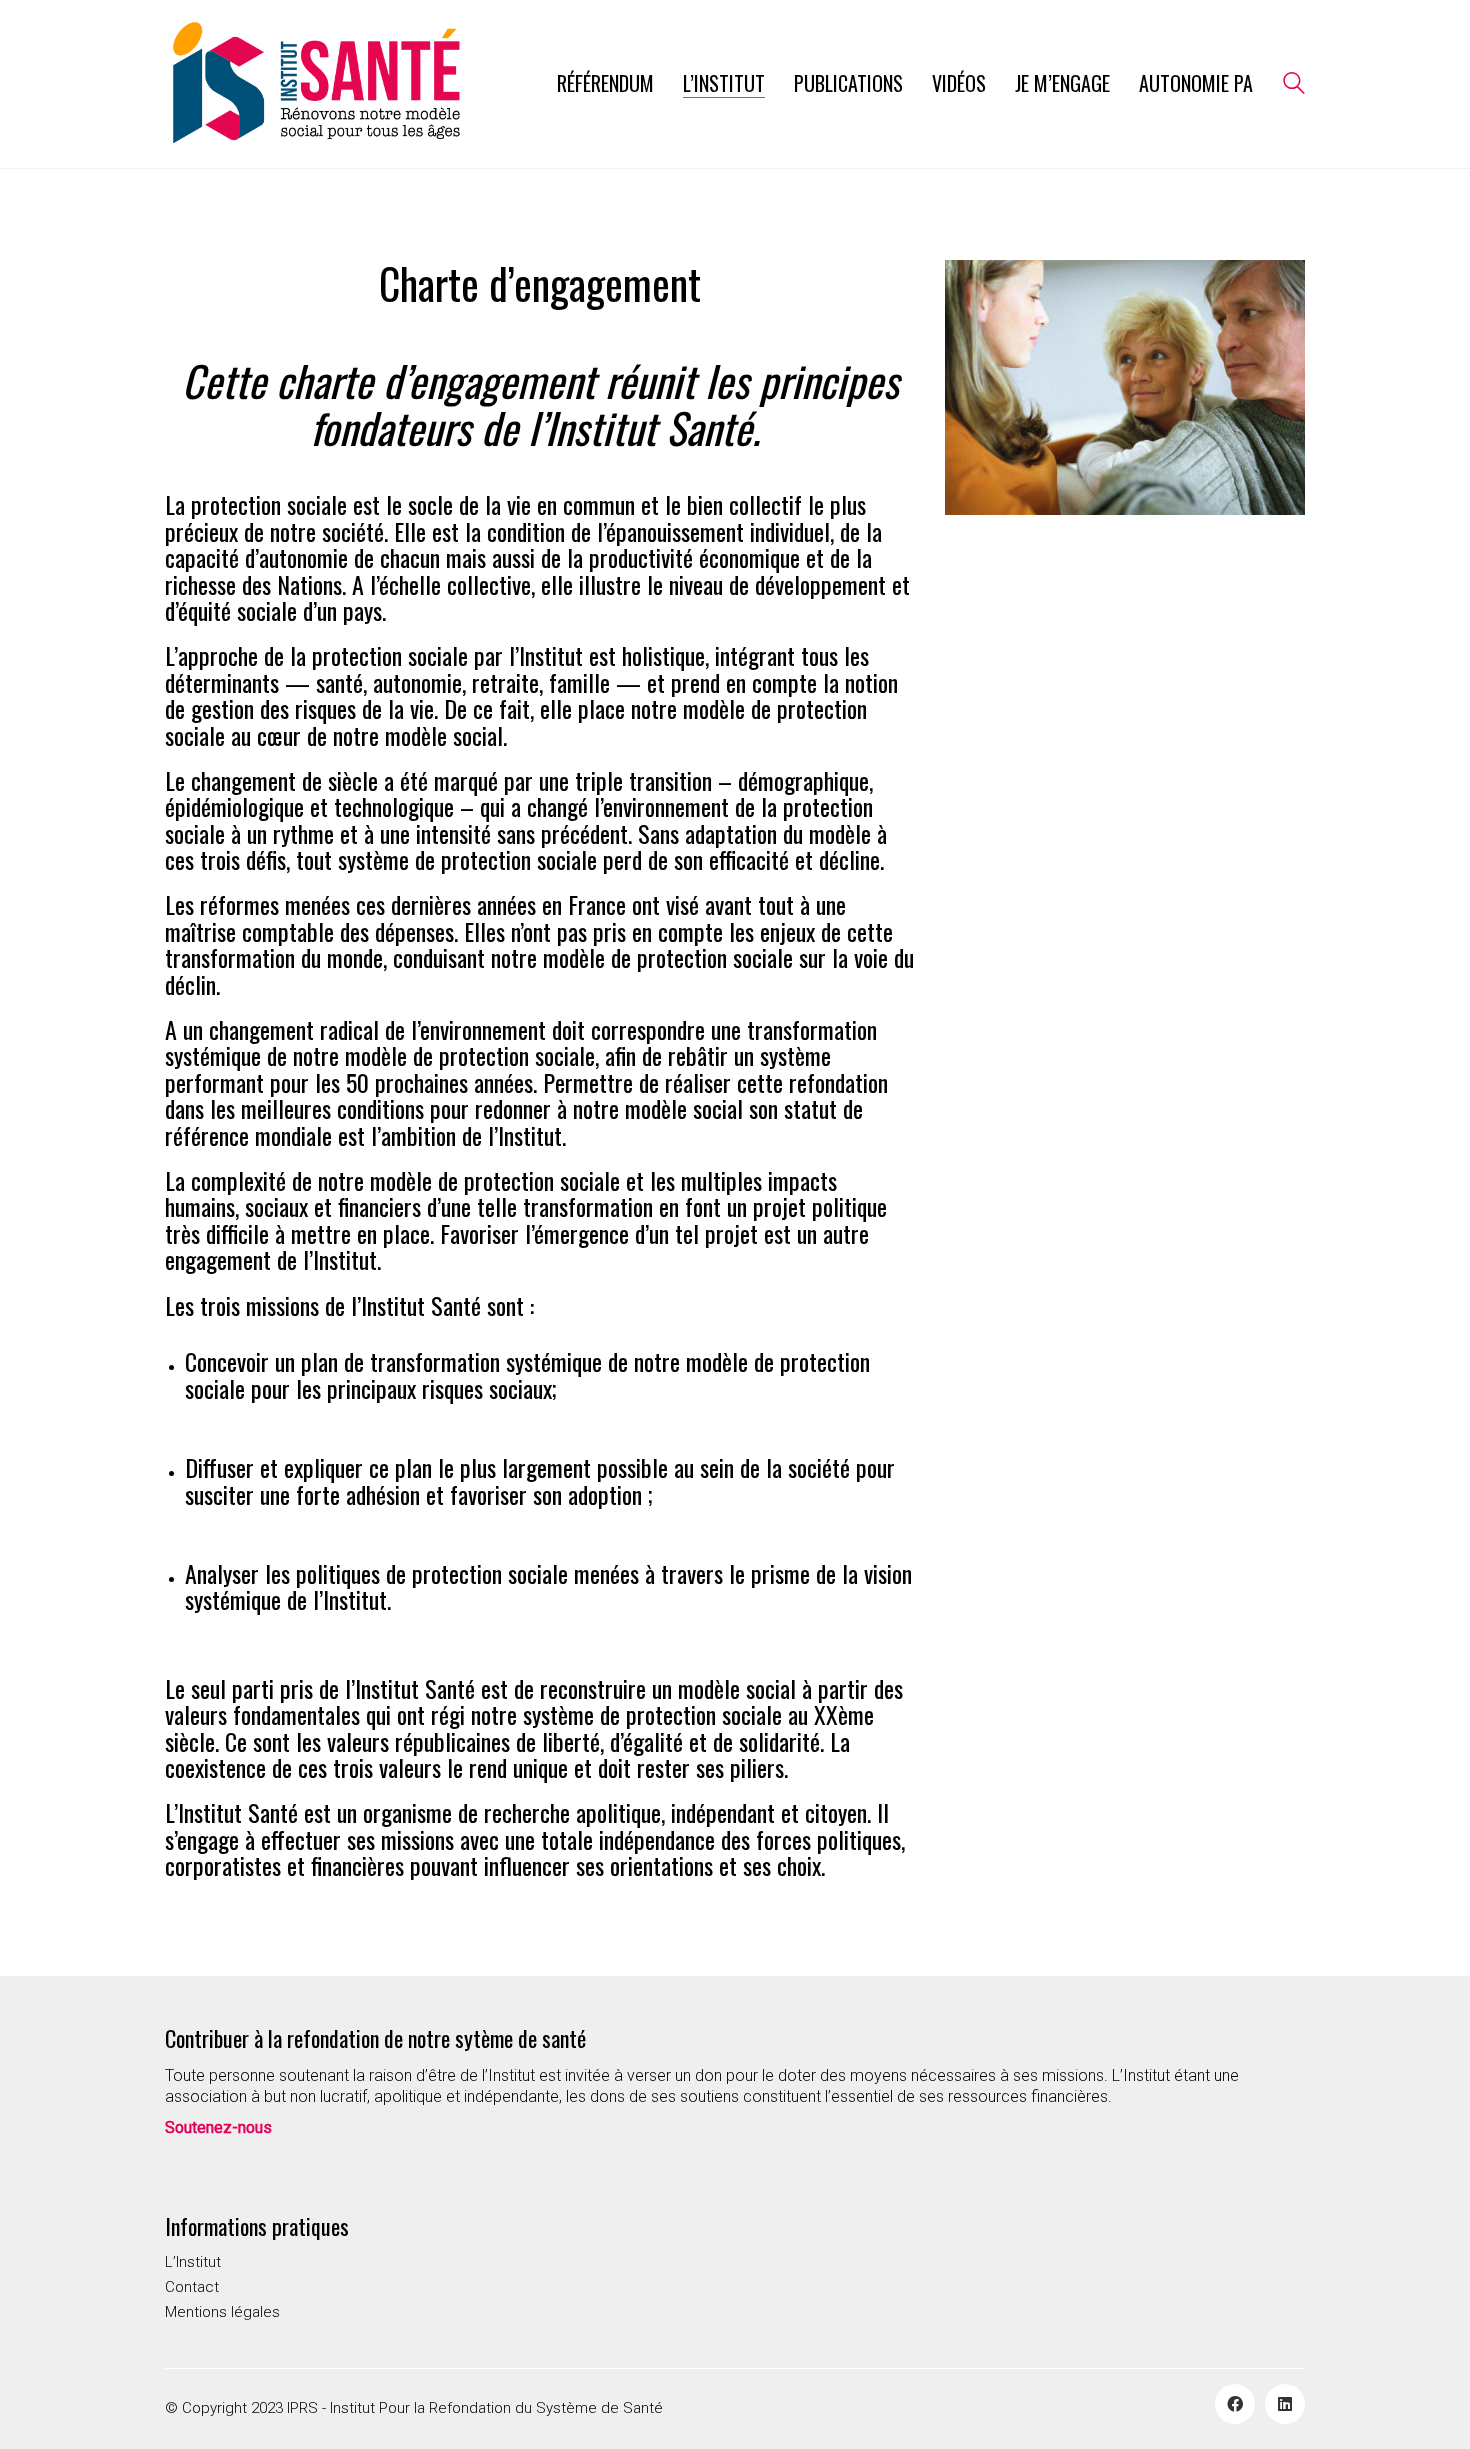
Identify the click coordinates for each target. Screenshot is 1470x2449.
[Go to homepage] (315, 84)
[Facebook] (1235, 2404)
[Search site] (1294, 86)
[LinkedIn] (1285, 2404)
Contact (192, 2287)
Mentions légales (222, 2312)
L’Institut (193, 2262)
